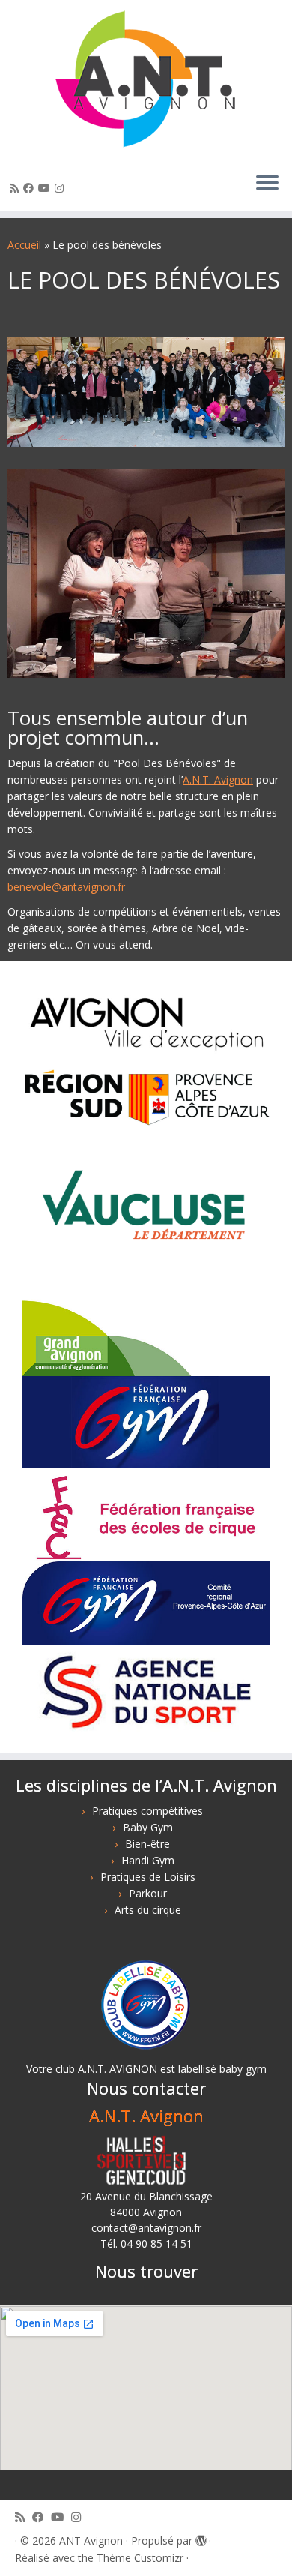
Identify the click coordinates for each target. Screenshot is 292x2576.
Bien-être (147, 1844)
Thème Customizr (140, 2558)
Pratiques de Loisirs (148, 1877)
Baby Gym (148, 1827)
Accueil (24, 245)
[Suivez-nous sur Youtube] (46, 188)
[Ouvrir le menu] (267, 184)
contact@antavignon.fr (146, 2228)
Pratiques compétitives (147, 1811)
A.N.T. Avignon (218, 780)
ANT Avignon (91, 2540)
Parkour (148, 1893)
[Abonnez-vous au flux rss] (16, 188)
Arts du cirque (148, 1910)
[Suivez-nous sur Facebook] (31, 188)
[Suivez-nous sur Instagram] (61, 188)
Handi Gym (148, 1860)
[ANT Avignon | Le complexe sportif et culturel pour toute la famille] (146, 80)
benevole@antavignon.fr (66, 887)
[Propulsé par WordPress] (201, 2538)
